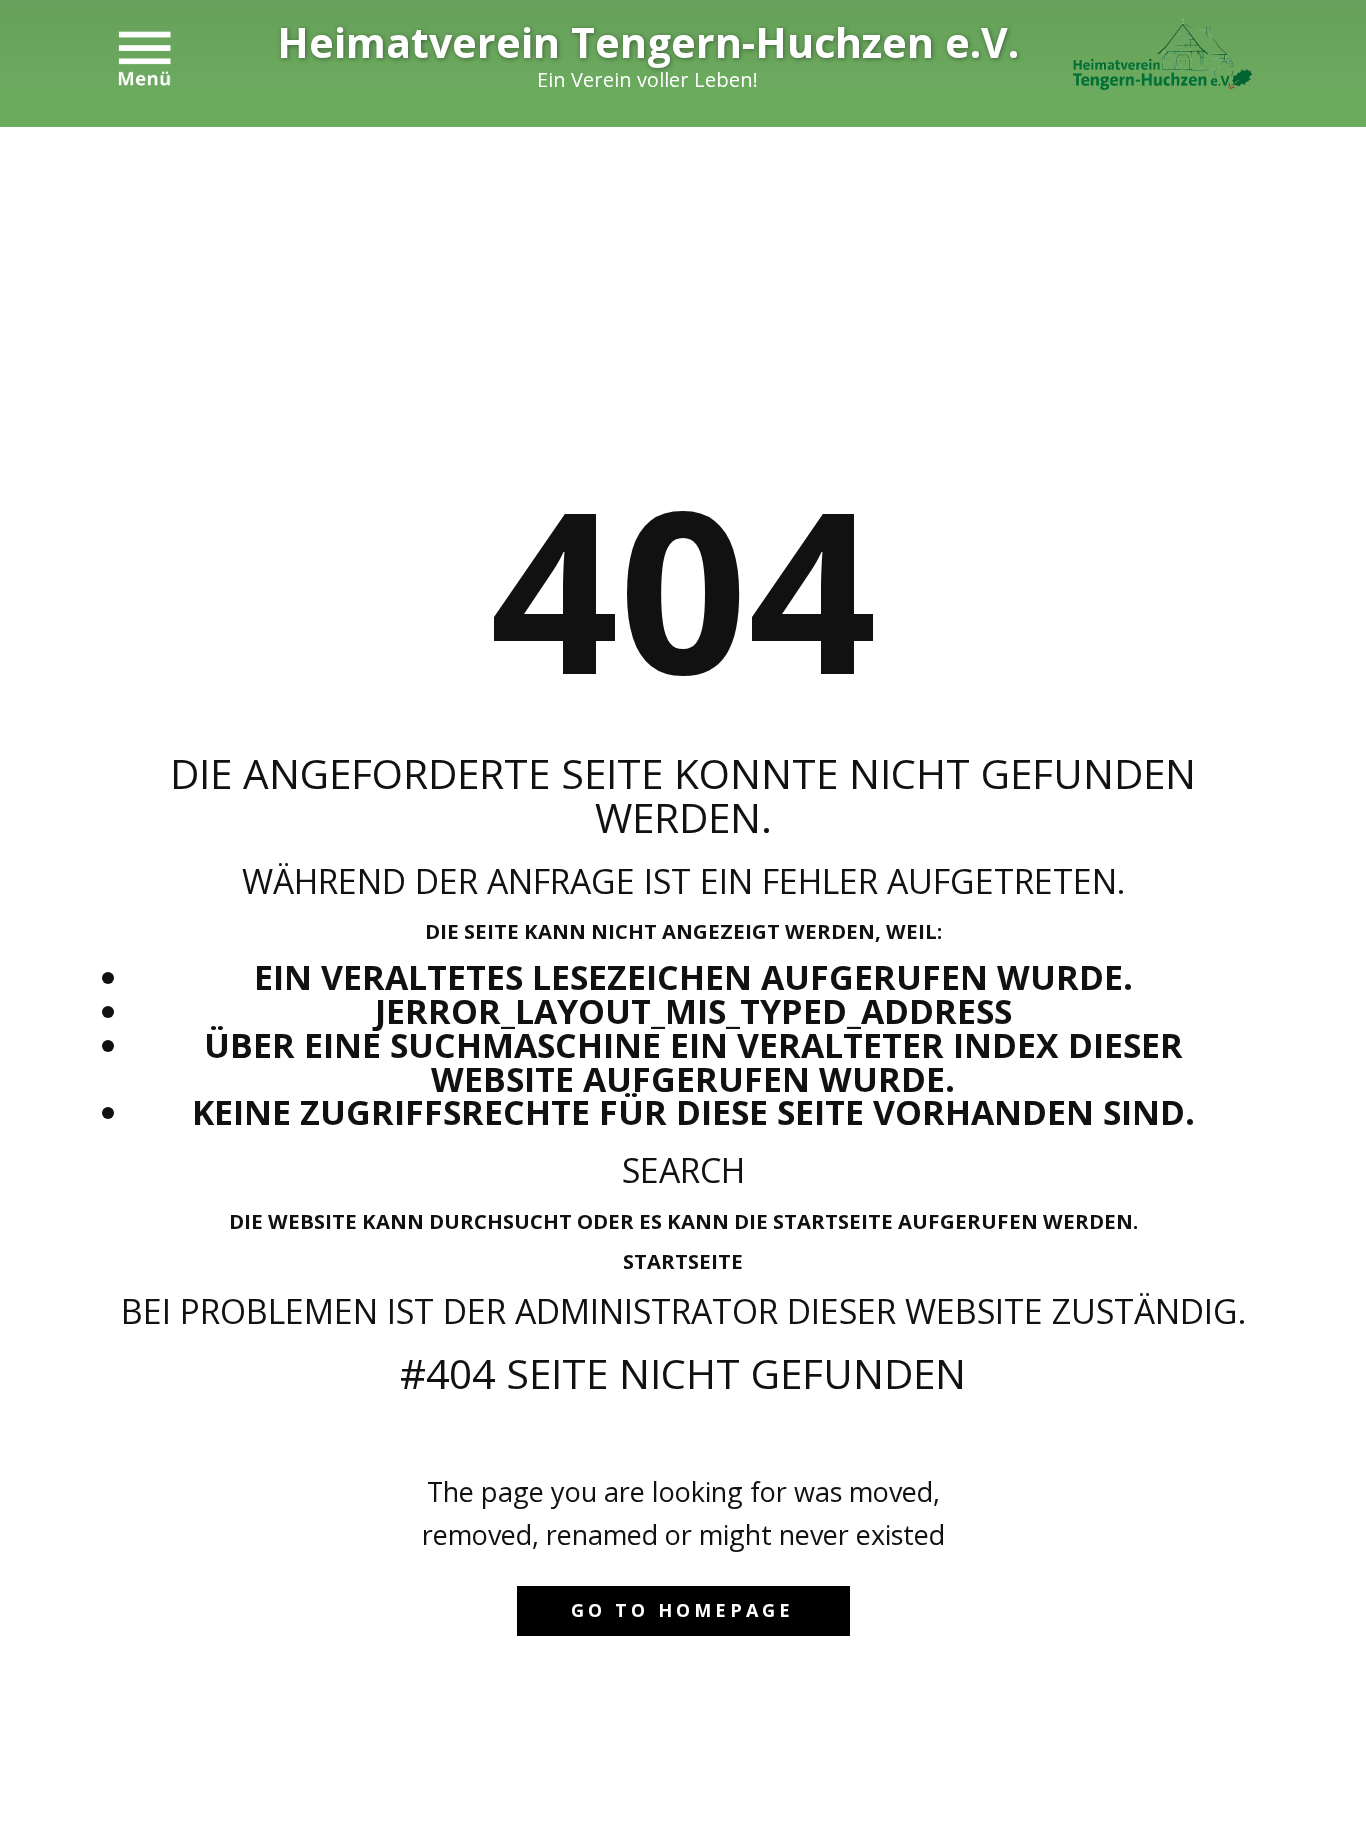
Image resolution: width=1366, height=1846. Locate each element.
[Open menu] (145, 59)
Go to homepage (682, 1610)
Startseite (683, 1261)
